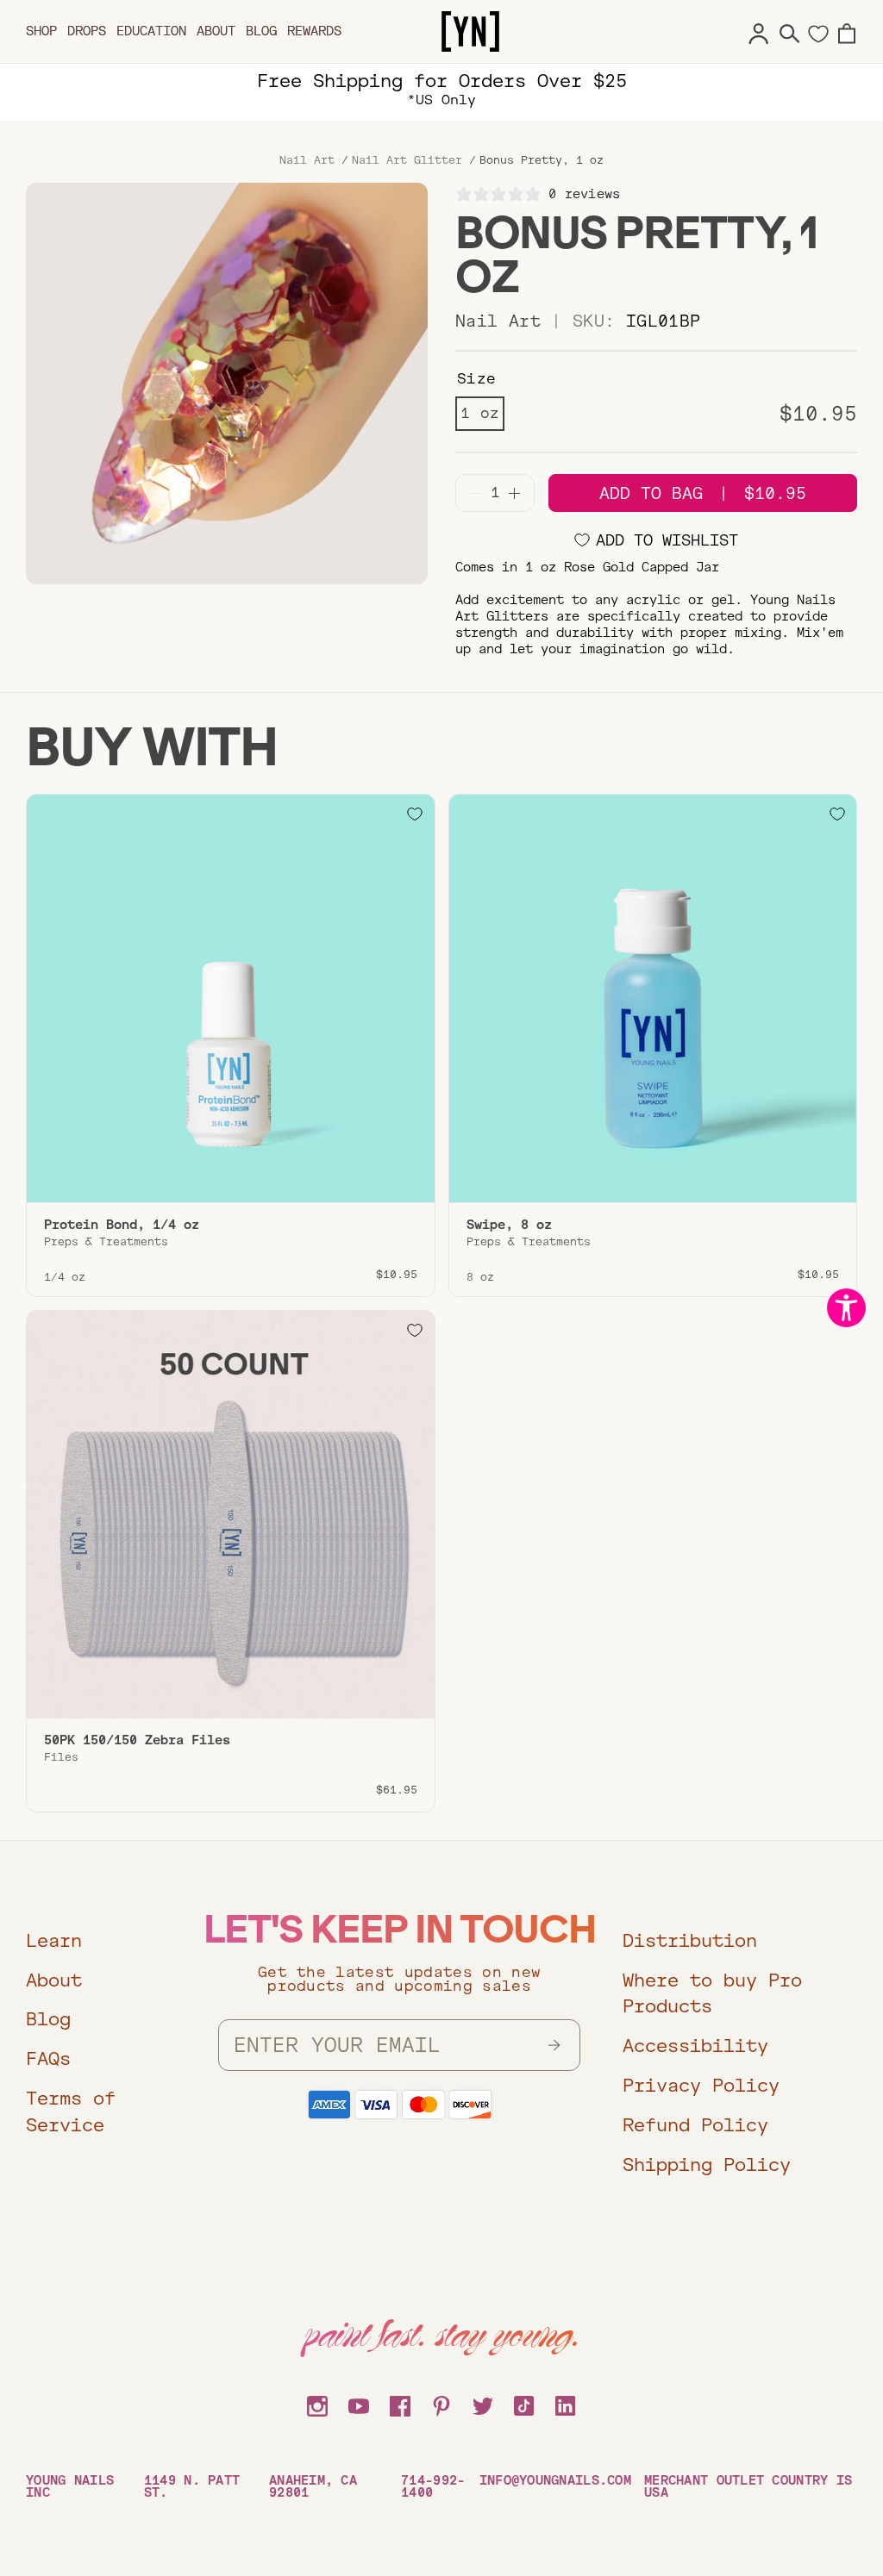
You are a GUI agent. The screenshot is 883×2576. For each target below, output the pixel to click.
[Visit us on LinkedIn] (566, 2404)
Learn (54, 1940)
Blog (261, 31)
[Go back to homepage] (470, 32)
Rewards (314, 31)
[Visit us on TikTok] (524, 2404)
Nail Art (307, 160)
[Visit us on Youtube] (359, 2404)
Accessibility (695, 2046)
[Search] (790, 31)
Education (151, 31)
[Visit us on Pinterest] (441, 2404)
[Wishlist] (818, 33)
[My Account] (759, 31)
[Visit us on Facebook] (400, 2404)
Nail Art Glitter (407, 160)
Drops (87, 31)
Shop (41, 31)
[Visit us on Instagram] (317, 2404)
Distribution (690, 1940)
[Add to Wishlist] (415, 814)
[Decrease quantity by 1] (476, 493)
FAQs (48, 2058)
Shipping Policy (707, 2164)
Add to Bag (703, 493)
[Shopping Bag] (847, 31)
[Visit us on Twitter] (483, 2404)
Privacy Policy (701, 2085)
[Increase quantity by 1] (514, 493)
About (216, 31)
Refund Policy (695, 2125)
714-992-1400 (433, 2486)
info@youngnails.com (555, 2481)
